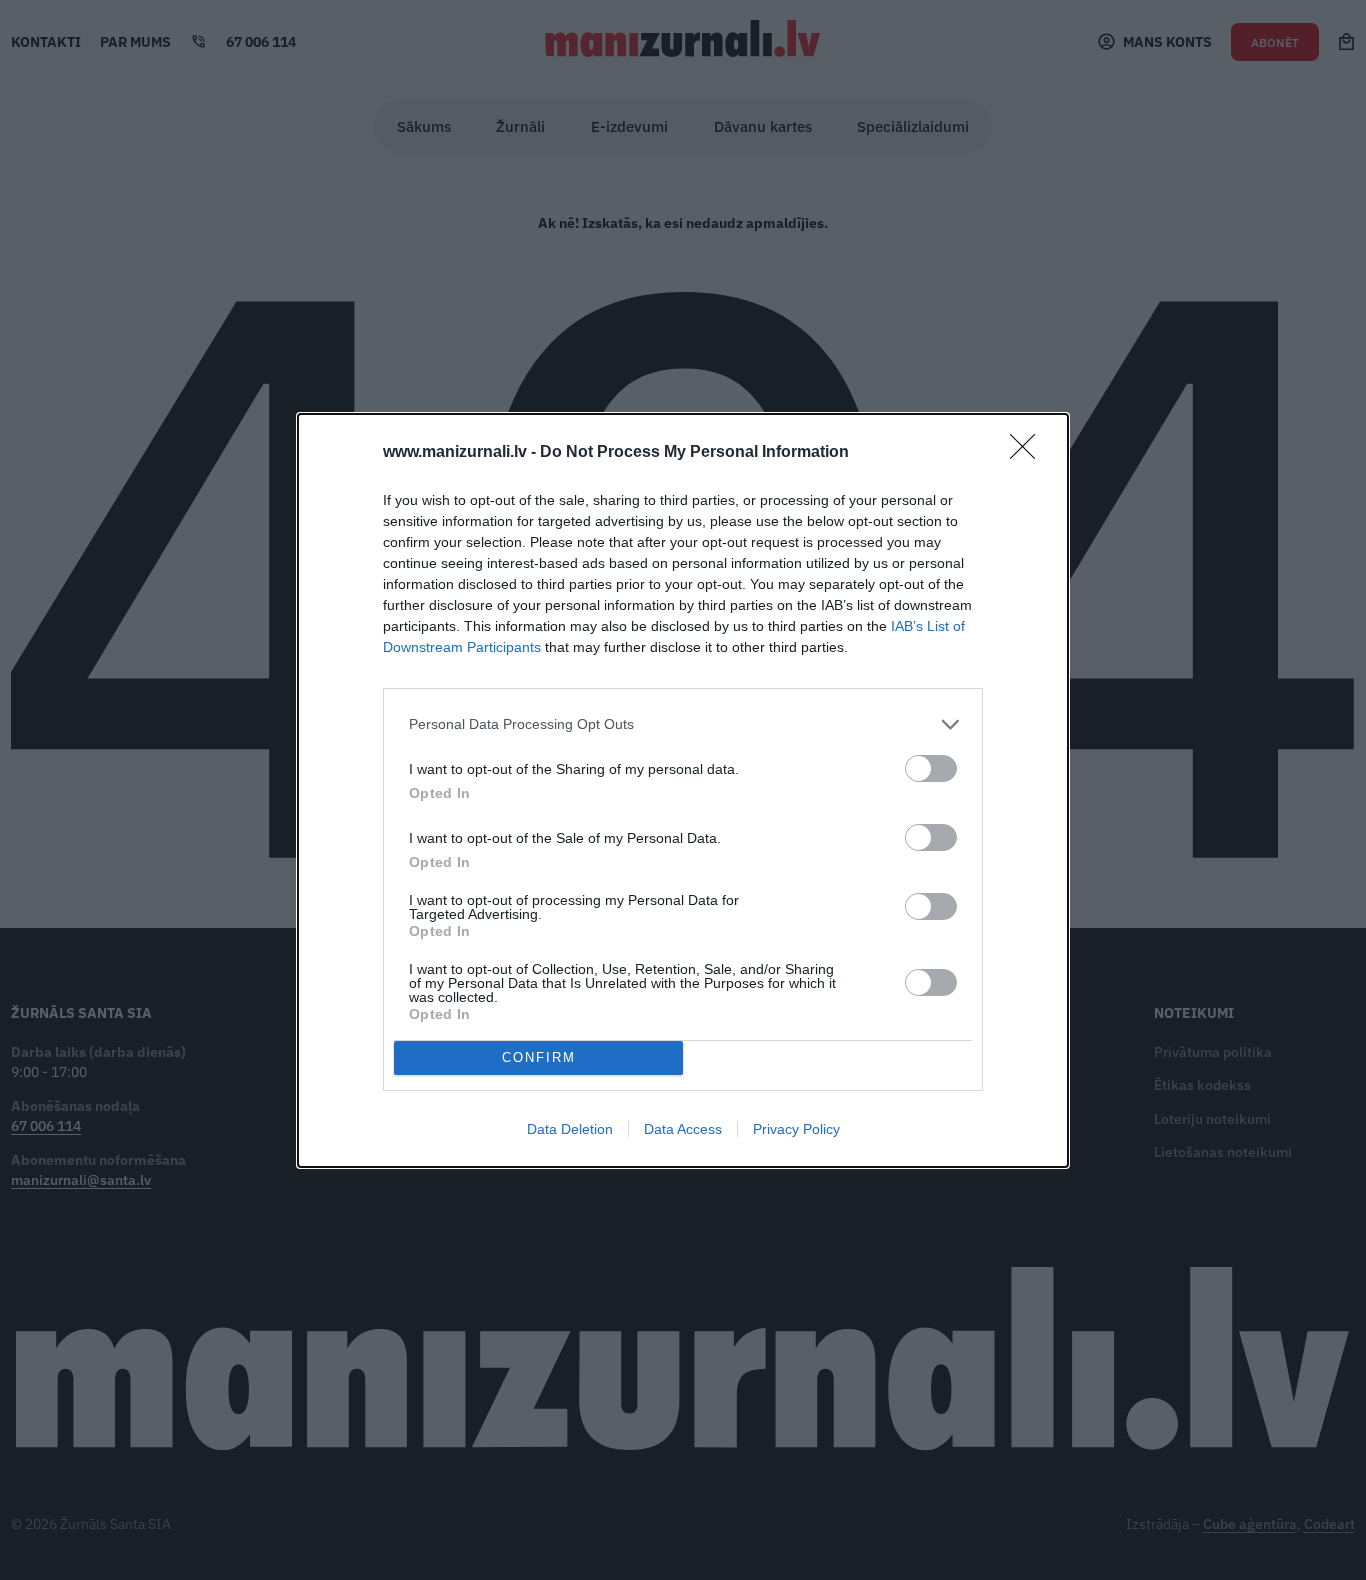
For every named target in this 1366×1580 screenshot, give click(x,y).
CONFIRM (539, 1057)
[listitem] (683, 724)
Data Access (683, 1129)
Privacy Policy (796, 1129)
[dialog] (683, 790)
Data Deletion (570, 1129)
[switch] (931, 768)
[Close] (1029, 453)
